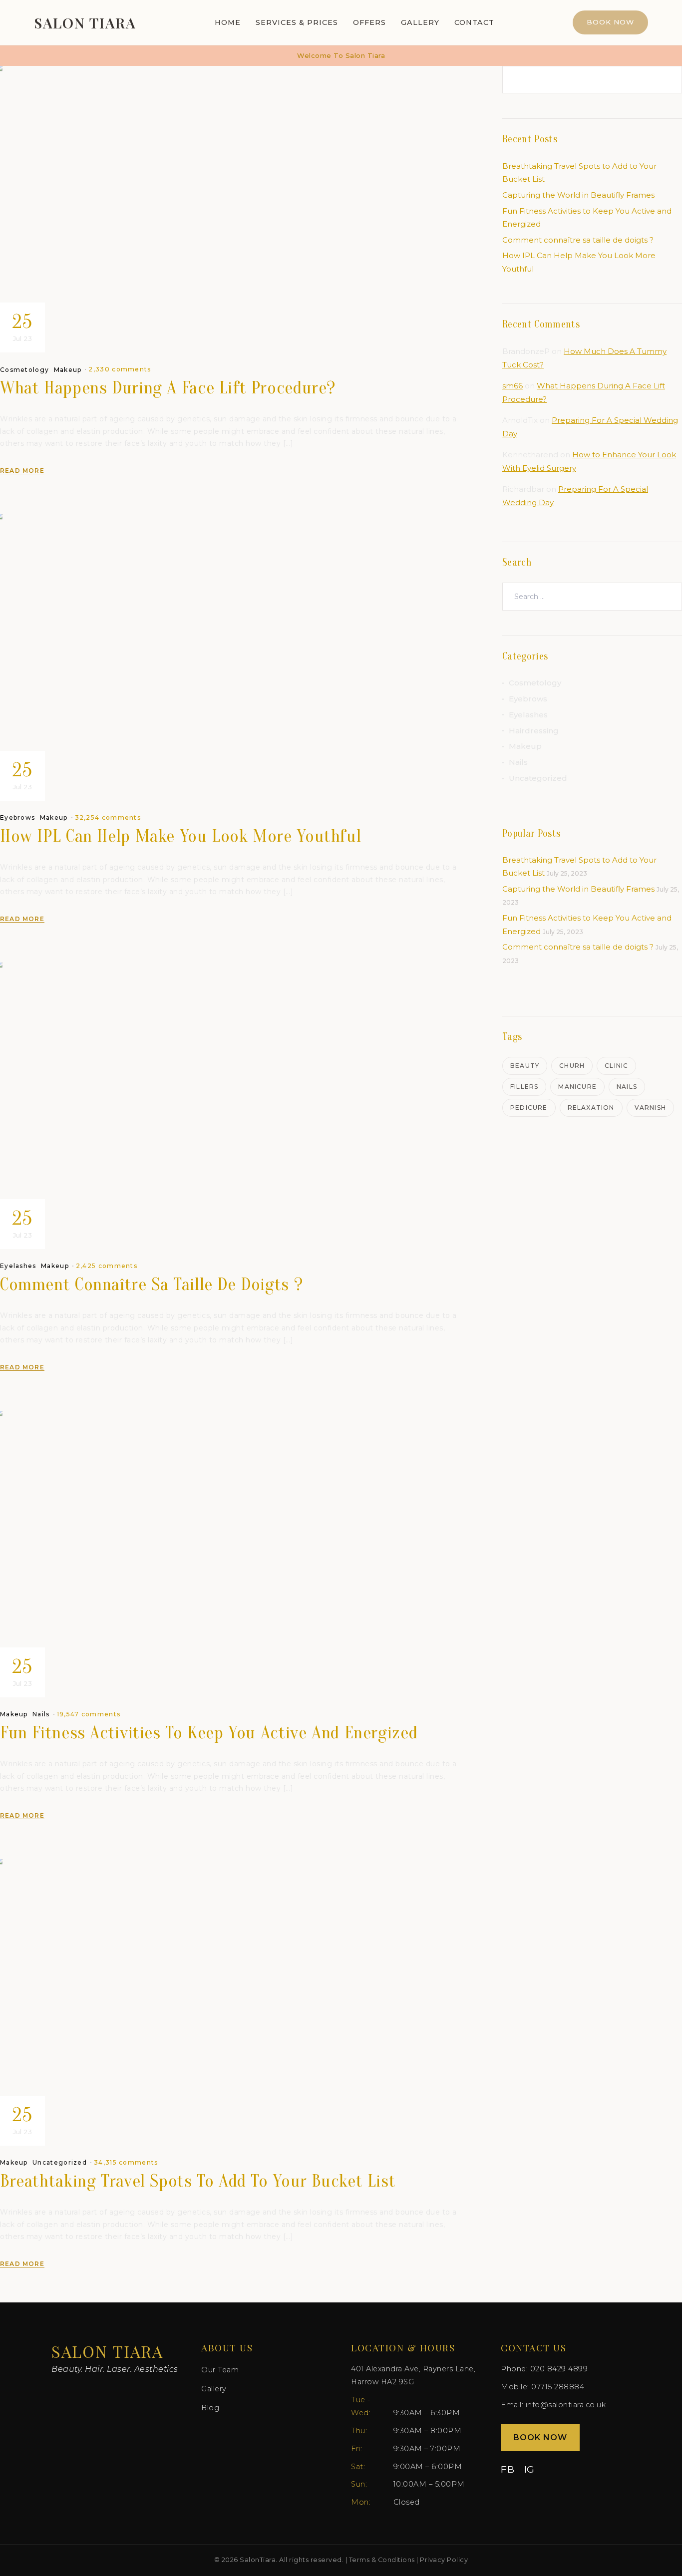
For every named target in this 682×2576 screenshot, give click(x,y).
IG (529, 2469)
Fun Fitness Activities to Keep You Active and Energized (209, 1733)
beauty (525, 1066)
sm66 (512, 386)
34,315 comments (126, 2162)
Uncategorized (60, 2163)
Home (228, 22)
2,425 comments (107, 1266)
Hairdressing (534, 731)
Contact (474, 22)
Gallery (420, 22)
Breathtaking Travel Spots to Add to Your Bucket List (198, 2181)
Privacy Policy (444, 2560)
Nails (41, 1714)
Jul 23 (22, 326)
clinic (616, 1066)
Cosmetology (24, 370)
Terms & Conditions (382, 2560)
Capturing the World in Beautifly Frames (578, 195)
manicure (577, 1087)
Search (667, 80)
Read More (22, 471)
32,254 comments (108, 817)
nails (627, 1087)
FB (508, 2469)
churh (572, 1066)
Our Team (220, 2370)
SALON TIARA (85, 22)
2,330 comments (120, 369)
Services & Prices (297, 22)
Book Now (610, 22)
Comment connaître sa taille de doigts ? (151, 1284)
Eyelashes (18, 1266)
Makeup (68, 370)
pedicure (529, 1108)
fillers (524, 1087)
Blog (210, 2408)
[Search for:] (592, 596)
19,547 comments (89, 1714)
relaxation (591, 1108)
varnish (650, 1108)
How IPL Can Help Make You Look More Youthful (180, 836)
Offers (369, 22)
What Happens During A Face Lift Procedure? (168, 388)
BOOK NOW (540, 2437)
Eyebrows (17, 818)
